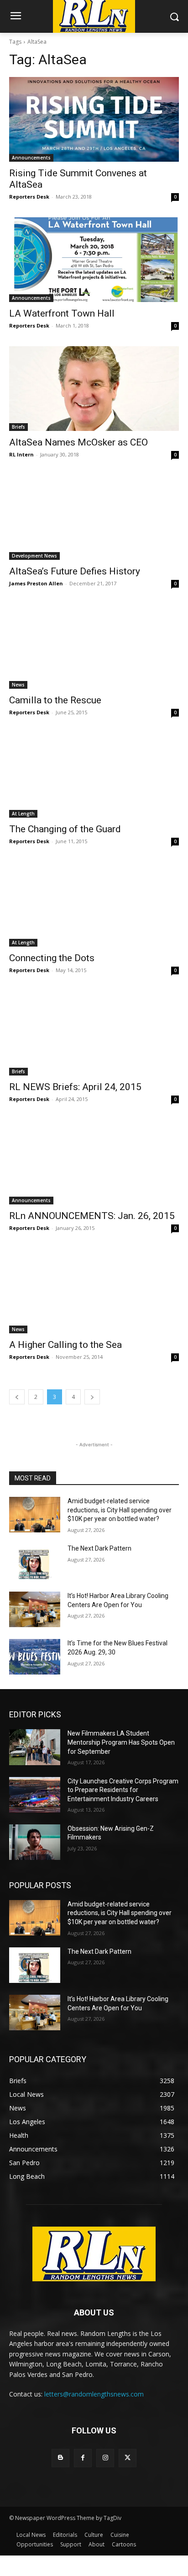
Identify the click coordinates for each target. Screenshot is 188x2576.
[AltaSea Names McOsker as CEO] (94, 389)
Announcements (31, 158)
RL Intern (21, 454)
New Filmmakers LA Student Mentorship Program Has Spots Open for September (121, 1742)
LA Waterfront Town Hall (62, 313)
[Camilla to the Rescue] (94, 646)
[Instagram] (105, 2458)
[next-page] (92, 1397)
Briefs (18, 427)
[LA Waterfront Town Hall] (94, 260)
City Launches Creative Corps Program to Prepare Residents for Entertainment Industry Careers (123, 1790)
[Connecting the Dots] (94, 904)
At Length (23, 814)
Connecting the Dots (52, 958)
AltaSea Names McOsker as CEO (78, 442)
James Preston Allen (36, 583)
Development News (34, 556)
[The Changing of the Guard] (94, 775)
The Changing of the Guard (65, 829)
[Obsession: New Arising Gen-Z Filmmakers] (35, 1842)
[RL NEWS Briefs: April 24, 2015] (94, 1033)
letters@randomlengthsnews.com (94, 2394)
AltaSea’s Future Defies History (75, 571)
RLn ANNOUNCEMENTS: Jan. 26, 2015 (92, 1216)
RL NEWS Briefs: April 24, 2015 (75, 1087)
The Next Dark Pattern (99, 1548)
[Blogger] (60, 2458)
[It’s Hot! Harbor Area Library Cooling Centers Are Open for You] (35, 1609)
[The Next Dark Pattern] (35, 1562)
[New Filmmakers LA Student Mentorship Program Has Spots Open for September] (35, 1747)
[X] (128, 2458)
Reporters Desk (29, 197)
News (18, 685)
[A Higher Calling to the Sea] (94, 1291)
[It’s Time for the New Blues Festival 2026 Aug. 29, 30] (35, 1657)
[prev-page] (17, 1397)
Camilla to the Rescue (55, 700)
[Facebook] (83, 2458)
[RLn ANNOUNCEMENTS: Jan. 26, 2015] (94, 1162)
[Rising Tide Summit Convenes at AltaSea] (94, 119)
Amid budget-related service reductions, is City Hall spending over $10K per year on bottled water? (120, 1510)
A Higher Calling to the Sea (65, 1345)
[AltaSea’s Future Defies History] (94, 517)
